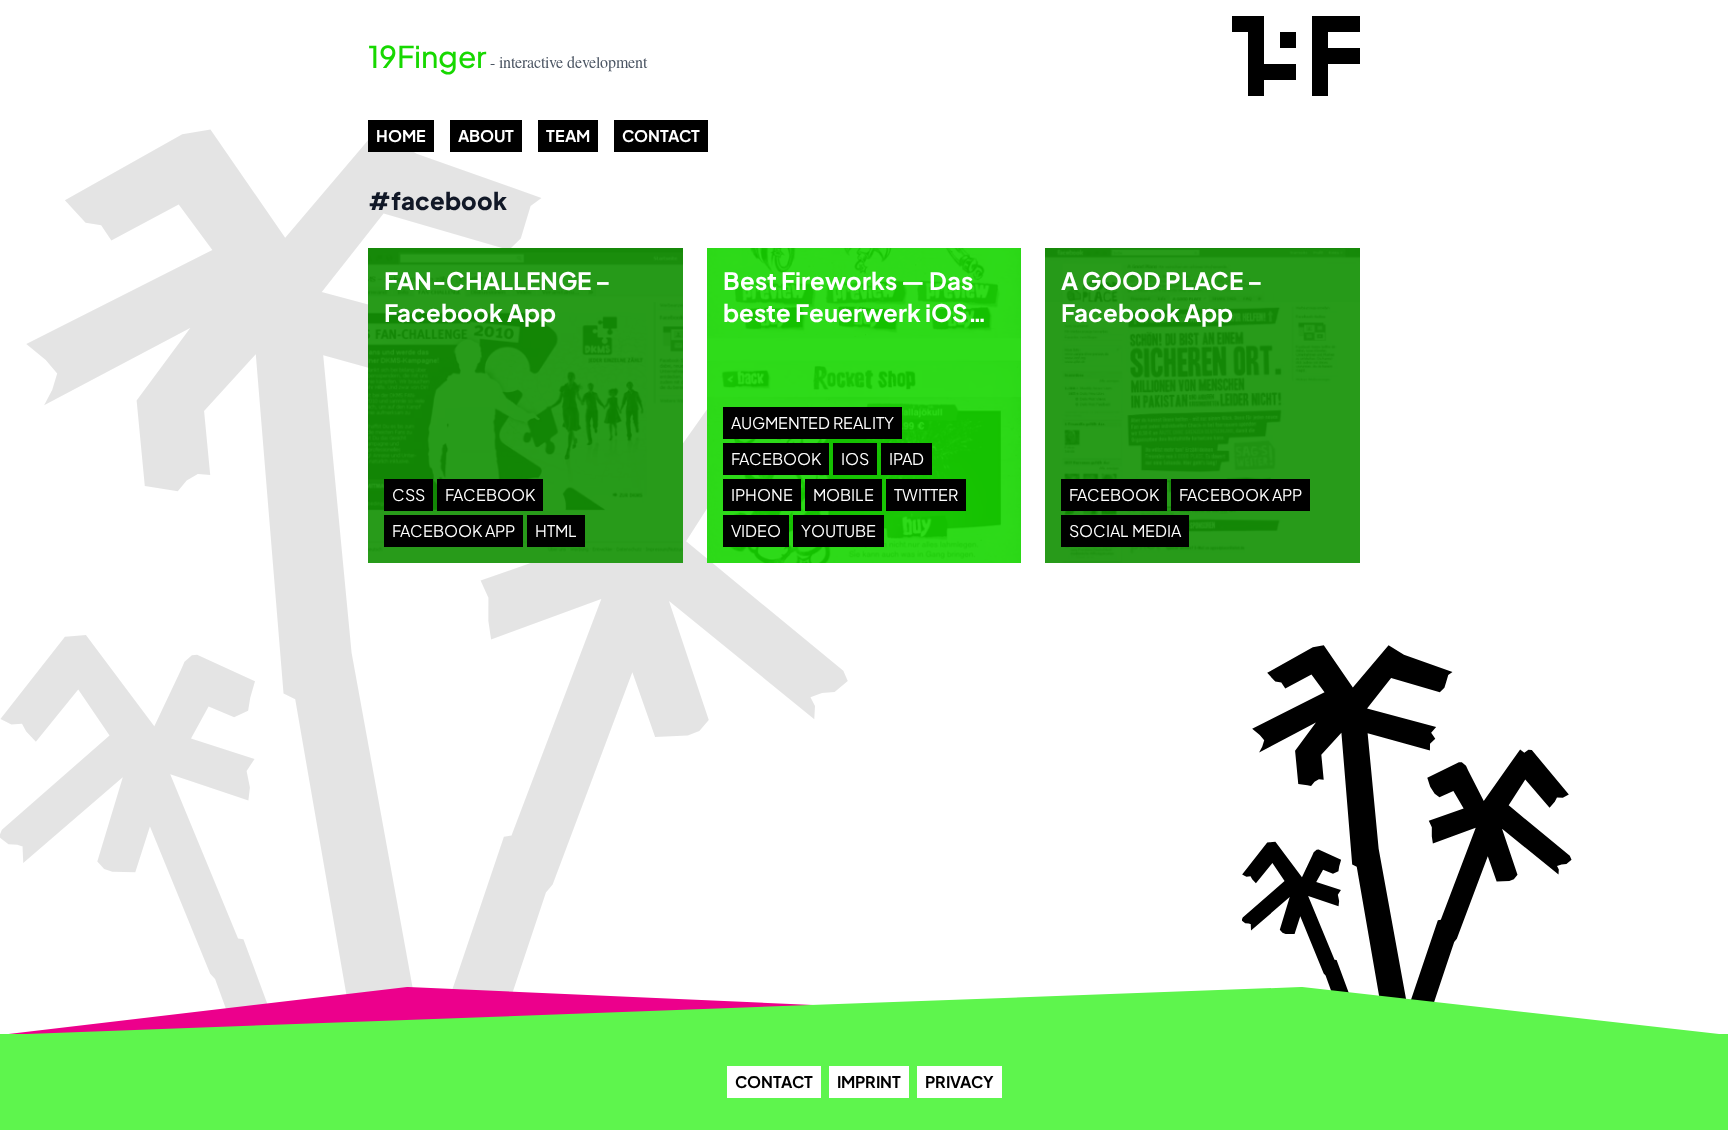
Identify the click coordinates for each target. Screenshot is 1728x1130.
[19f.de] (1296, 56)
